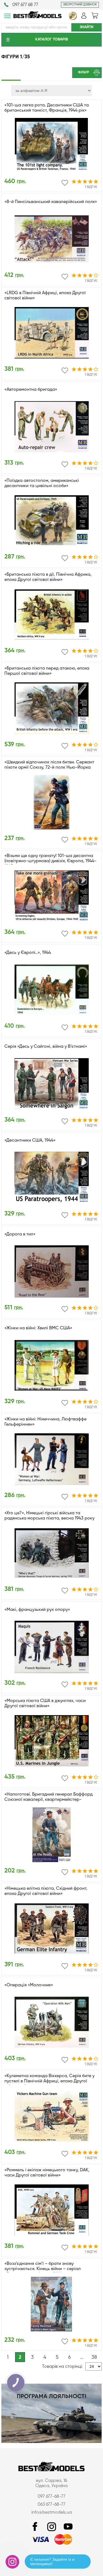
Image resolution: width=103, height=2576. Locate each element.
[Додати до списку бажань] (65, 183)
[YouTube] (68, 2527)
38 (94, 2357)
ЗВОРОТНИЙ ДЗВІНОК (80, 5)
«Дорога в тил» (20, 1234)
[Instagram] (52, 2527)
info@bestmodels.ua (52, 2513)
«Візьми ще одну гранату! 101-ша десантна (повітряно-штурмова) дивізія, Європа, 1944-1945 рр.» (50, 861)
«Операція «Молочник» (29, 1985)
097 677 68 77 (25, 5)
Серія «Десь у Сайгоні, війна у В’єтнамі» (46, 1047)
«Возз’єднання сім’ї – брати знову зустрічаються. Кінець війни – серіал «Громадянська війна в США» (43, 2269)
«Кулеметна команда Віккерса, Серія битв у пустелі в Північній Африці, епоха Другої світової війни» (49, 2081)
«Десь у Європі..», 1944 (28, 953)
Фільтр (83, 73)
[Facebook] (35, 2527)
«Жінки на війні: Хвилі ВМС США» (38, 1328)
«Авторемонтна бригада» (31, 390)
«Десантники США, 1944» (30, 1141)
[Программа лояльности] (51, 2442)
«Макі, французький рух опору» (37, 1610)
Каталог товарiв (51, 39)
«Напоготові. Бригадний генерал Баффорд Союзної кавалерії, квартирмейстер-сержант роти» (48, 1800)
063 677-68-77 (51, 2505)
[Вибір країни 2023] (73, 19)
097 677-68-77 (51, 2497)
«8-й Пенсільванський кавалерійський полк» (51, 202)
